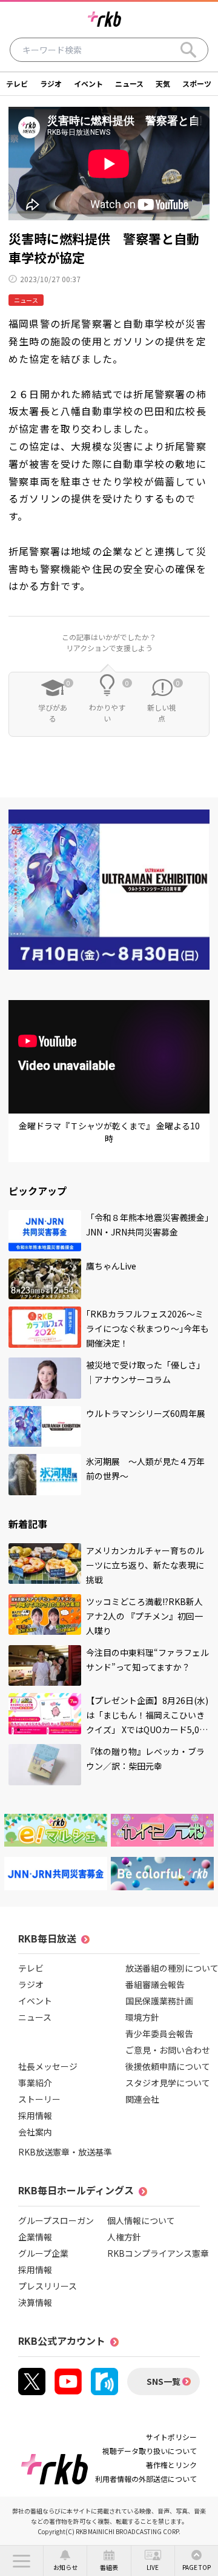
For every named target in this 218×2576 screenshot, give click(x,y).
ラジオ (51, 83)
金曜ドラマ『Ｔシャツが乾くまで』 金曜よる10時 (109, 1132)
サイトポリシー (171, 2437)
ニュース (129, 83)
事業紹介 (35, 2083)
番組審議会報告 (155, 1984)
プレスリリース (48, 2286)
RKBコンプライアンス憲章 (158, 2253)
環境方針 (142, 2017)
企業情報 (35, 2237)
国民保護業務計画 (159, 2001)
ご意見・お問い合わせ (168, 2050)
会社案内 (35, 2132)
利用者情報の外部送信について (146, 2479)
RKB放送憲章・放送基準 (65, 2152)
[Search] (188, 50)
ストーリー (39, 2099)
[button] (21, 2561)
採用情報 (35, 2115)
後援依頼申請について (168, 2066)
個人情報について (141, 2220)
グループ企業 (43, 2253)
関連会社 (142, 2099)
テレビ (17, 83)
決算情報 (35, 2302)
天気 (163, 83)
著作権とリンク (171, 2465)
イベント (88, 83)
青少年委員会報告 (159, 2033)
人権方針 (124, 2237)
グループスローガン (56, 2220)
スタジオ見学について (168, 2083)
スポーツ (197, 83)
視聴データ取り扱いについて (150, 2451)
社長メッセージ (48, 2066)
